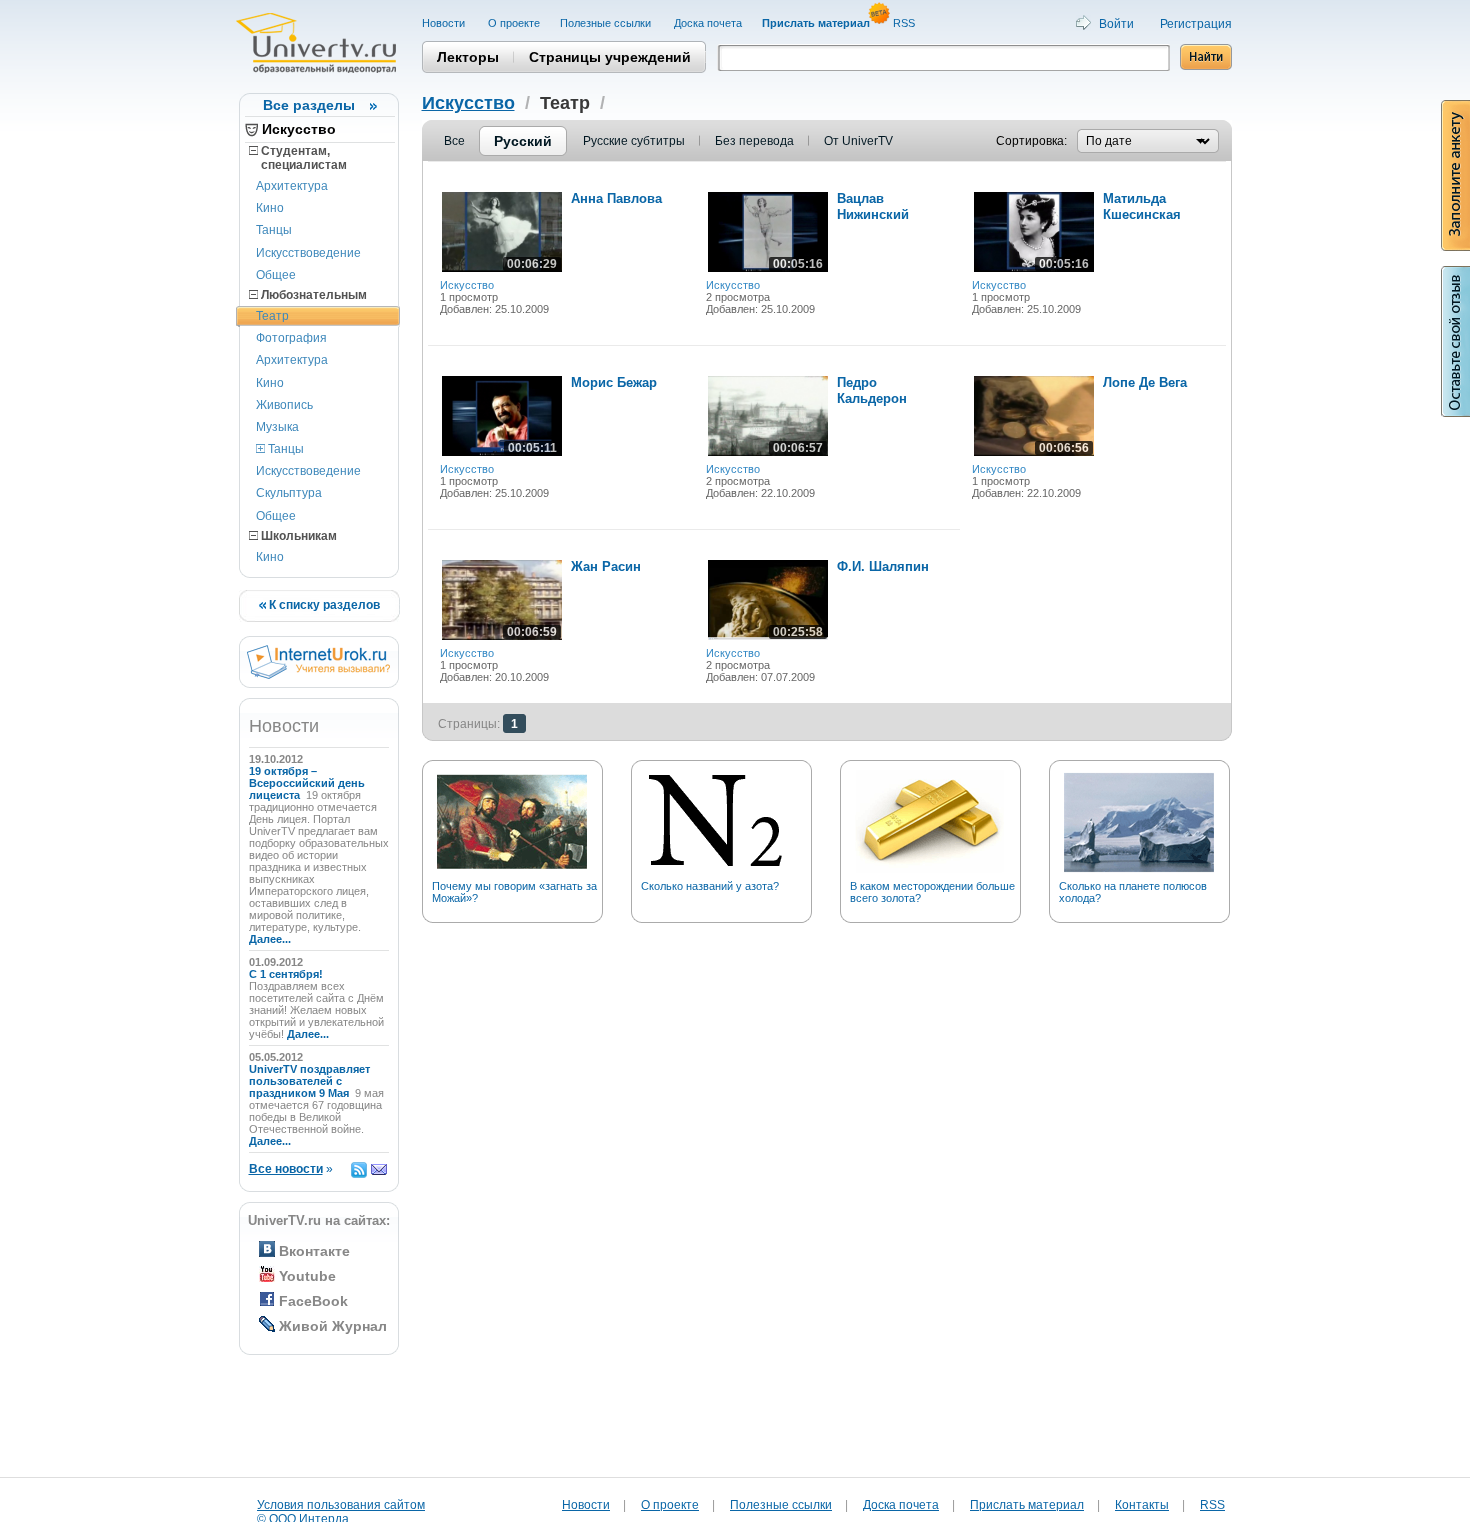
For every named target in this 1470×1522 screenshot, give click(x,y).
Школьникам (297, 536)
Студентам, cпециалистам (298, 158)
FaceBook (313, 1301)
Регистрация (1196, 24)
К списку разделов (323, 605)
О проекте (514, 23)
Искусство (299, 129)
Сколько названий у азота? (710, 886)
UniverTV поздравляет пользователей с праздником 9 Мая (309, 1081)
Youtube (307, 1276)
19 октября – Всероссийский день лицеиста (307, 783)
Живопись (284, 405)
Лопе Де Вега (1145, 382)
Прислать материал (1027, 1505)
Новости (445, 23)
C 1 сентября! (287, 974)
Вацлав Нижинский (873, 206)
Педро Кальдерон (872, 390)
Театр (272, 316)
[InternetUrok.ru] (318, 675)
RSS (905, 23)
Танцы (274, 230)
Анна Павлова (616, 198)
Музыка (277, 427)
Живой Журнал (333, 1326)
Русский (523, 141)
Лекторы (468, 57)
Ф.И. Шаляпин (883, 566)
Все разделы (309, 105)
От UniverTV (858, 141)
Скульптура (289, 493)
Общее (276, 275)
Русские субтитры (634, 141)
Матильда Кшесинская (1142, 206)
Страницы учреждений (610, 57)
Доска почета (708, 23)
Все (454, 141)
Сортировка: (1031, 141)
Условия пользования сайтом (341, 1505)
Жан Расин (606, 566)
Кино (270, 208)
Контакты (1142, 1505)
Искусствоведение (308, 253)
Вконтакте (314, 1251)
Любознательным (312, 295)
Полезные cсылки (607, 23)
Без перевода (754, 141)
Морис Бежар (614, 382)
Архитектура (292, 186)
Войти (1116, 24)
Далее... (270, 939)
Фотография (291, 338)
